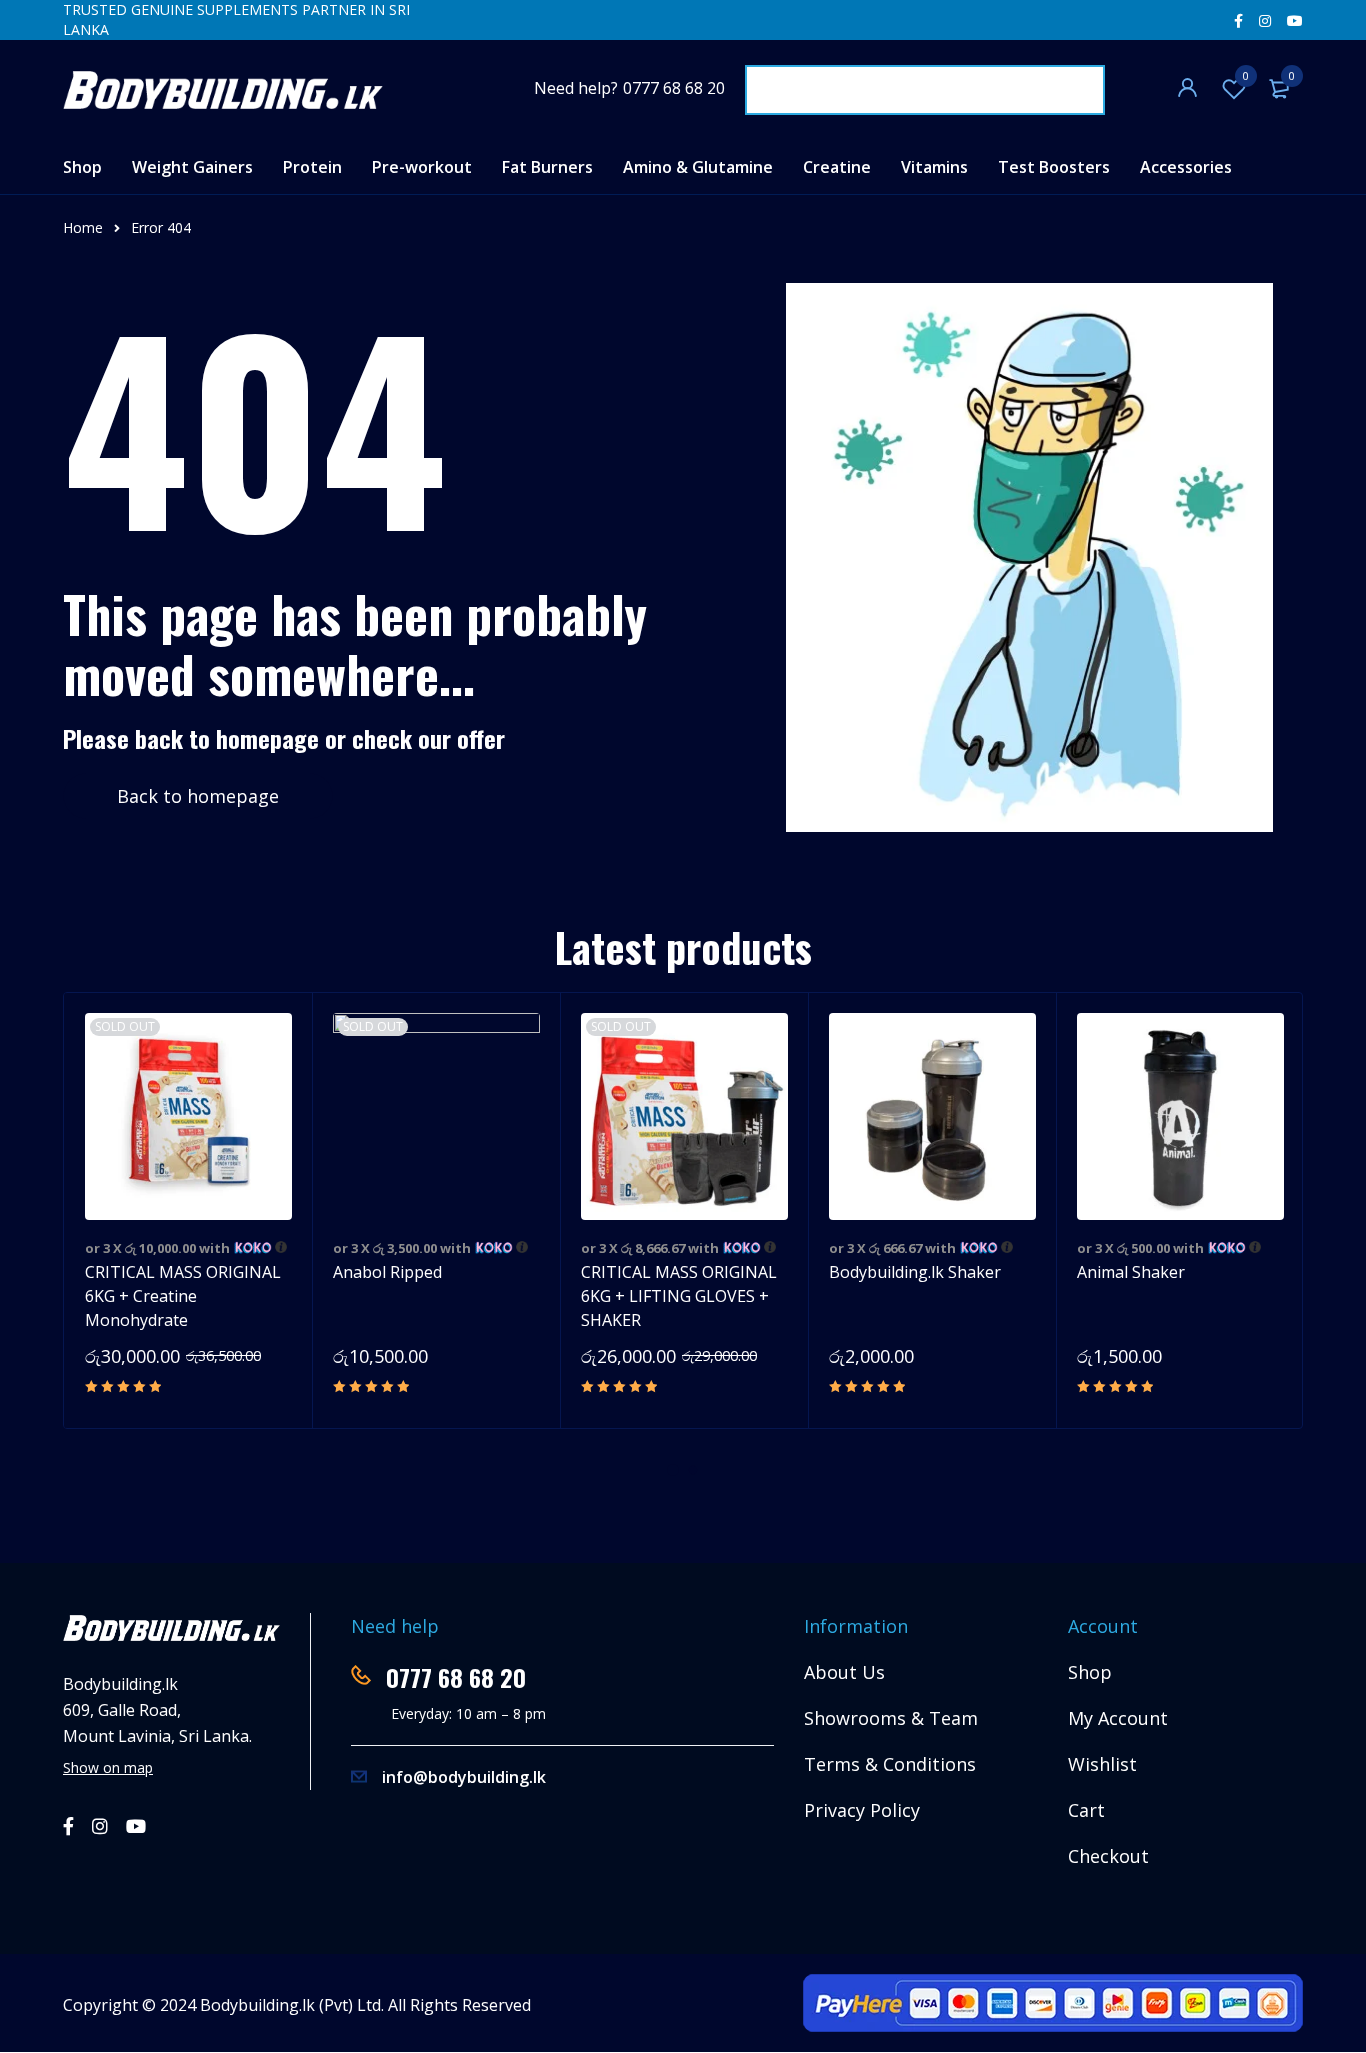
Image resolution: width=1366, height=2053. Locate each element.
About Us (844, 1672)
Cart (1086, 1810)
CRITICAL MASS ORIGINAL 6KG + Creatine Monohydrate (183, 1296)
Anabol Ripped (387, 1272)
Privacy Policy (862, 1810)
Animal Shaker (1131, 1272)
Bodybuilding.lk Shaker (915, 1272)
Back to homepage (198, 796)
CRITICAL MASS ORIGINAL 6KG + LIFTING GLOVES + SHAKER (679, 1296)
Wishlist (1246, 75)
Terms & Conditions (890, 1764)
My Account (1118, 1718)
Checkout (1108, 1856)
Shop (1090, 1672)
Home (83, 227)
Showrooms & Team (891, 1718)
